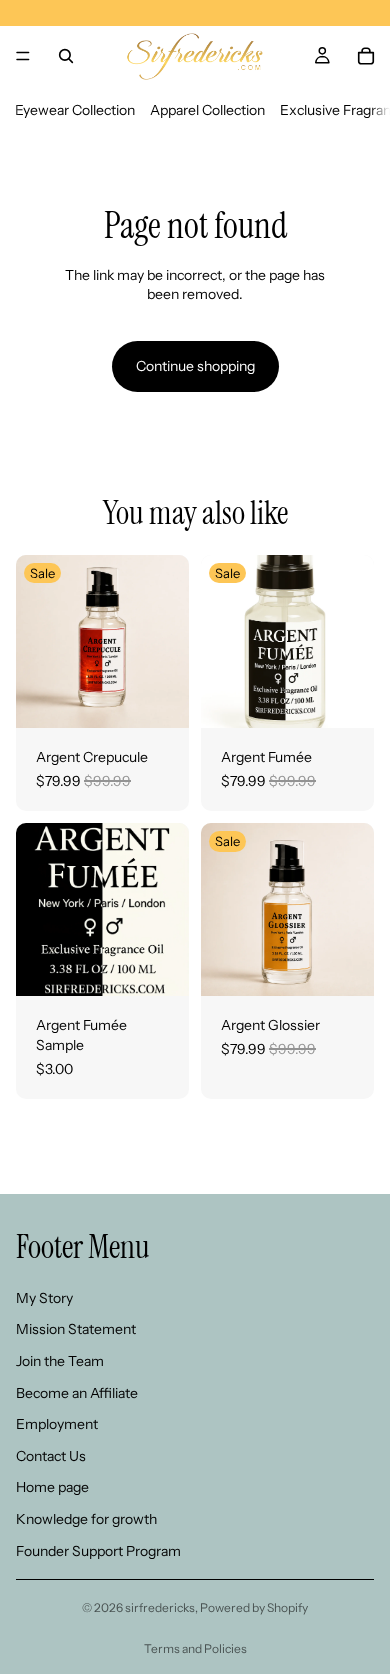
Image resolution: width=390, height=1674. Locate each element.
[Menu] (23, 56)
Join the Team (60, 1361)
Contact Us (51, 1456)
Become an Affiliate (77, 1393)
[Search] (66, 56)
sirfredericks (160, 1607)
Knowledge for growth (86, 1519)
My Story (44, 1298)
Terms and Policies (195, 1648)
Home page (52, 1488)
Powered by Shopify (254, 1607)
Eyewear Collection (75, 110)
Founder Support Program (98, 1551)
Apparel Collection (207, 110)
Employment (57, 1424)
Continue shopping (195, 366)
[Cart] (366, 56)
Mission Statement (76, 1330)
